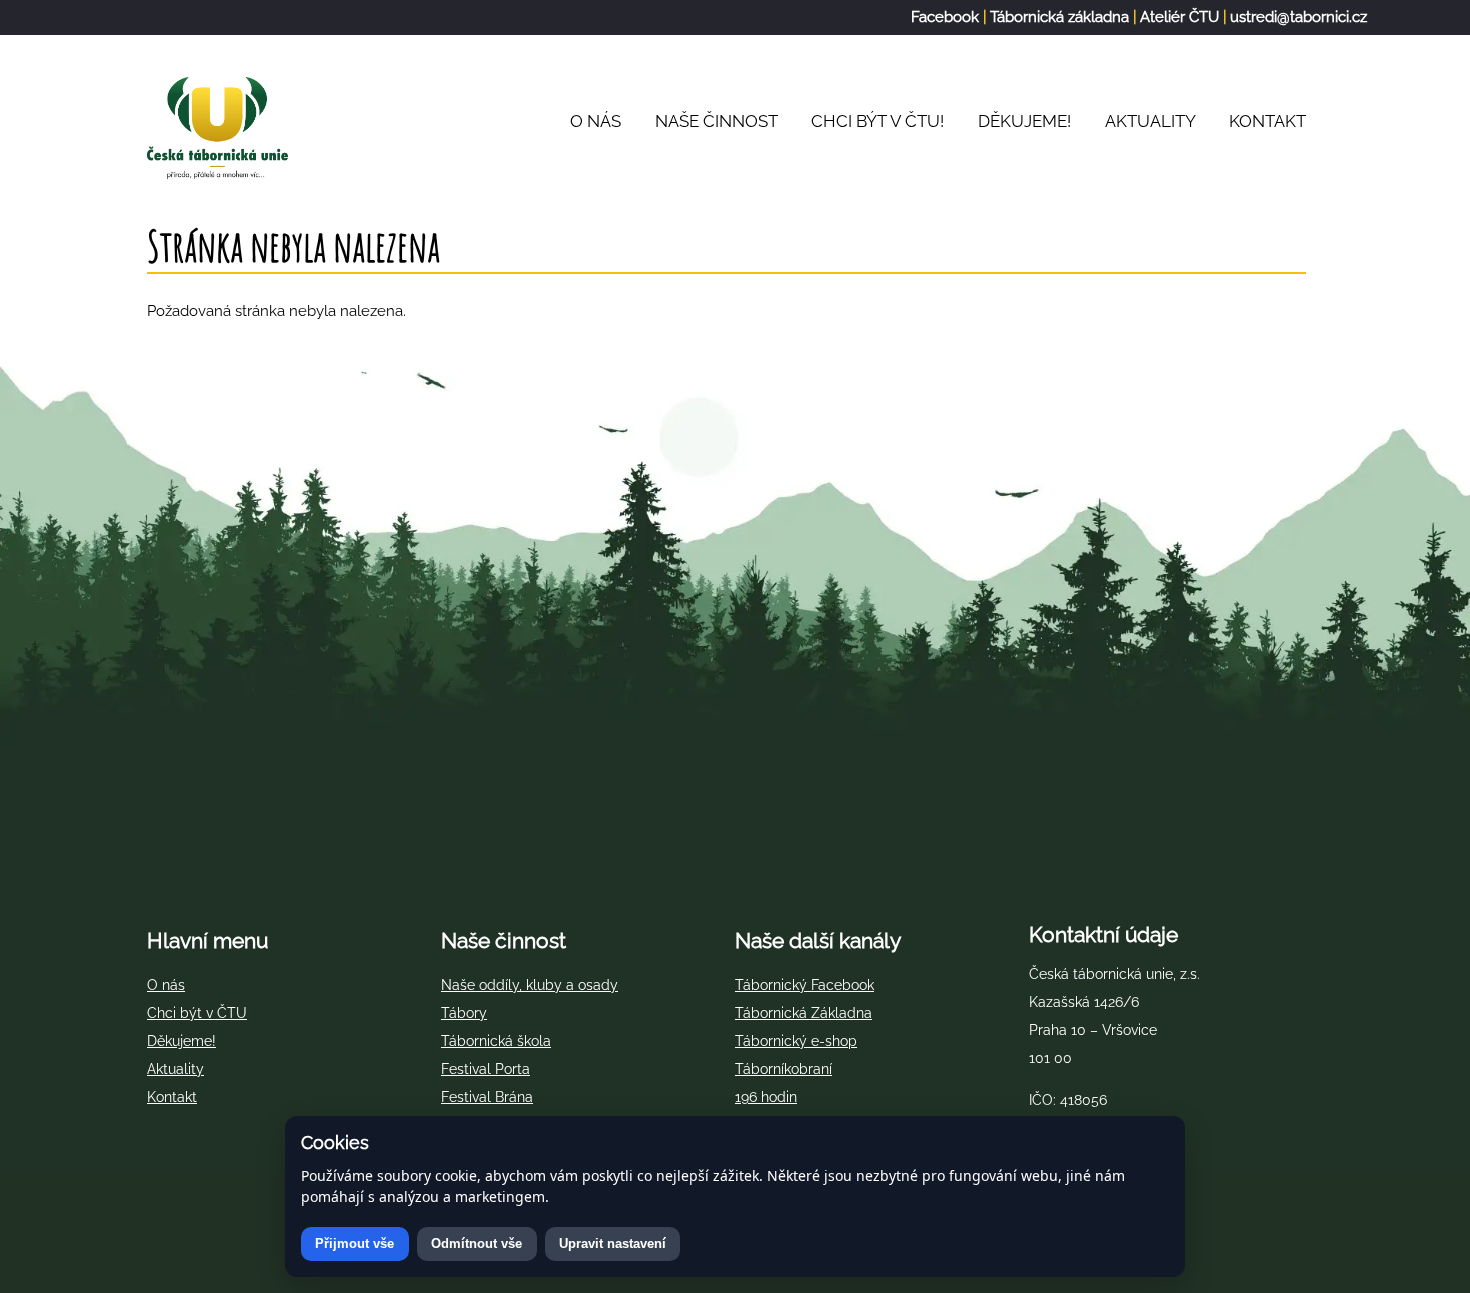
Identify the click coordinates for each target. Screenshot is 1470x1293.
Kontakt (1267, 121)
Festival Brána (487, 1097)
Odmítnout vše (476, 1243)
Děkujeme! (1024, 121)
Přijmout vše (354, 1243)
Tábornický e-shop (796, 1041)
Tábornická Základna (803, 1013)
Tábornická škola (496, 1041)
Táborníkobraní (783, 1069)
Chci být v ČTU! (877, 121)
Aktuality (1150, 121)
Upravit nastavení (612, 1243)
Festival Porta (485, 1069)
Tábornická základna (1059, 17)
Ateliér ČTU (1179, 17)
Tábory (464, 1013)
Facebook (945, 17)
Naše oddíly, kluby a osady (529, 985)
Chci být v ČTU (197, 1013)
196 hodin (766, 1097)
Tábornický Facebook (804, 985)
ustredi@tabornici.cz (1298, 17)
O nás (166, 985)
